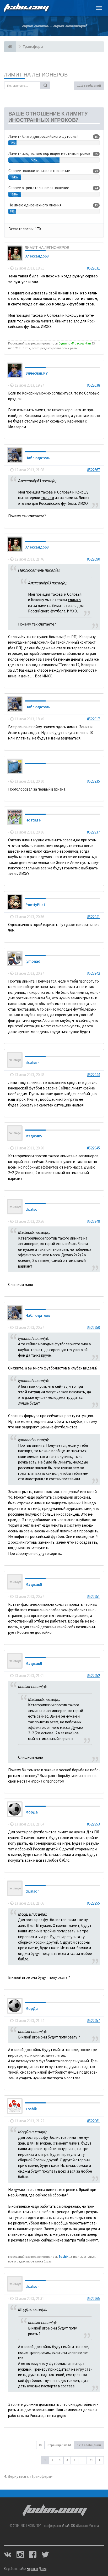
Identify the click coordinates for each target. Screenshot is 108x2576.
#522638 (93, 385)
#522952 (93, 1676)
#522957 (93, 2021)
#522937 (93, 832)
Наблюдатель (38, 458)
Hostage (33, 820)
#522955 (93, 1903)
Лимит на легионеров (36, 75)
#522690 (93, 559)
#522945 (93, 1148)
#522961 (93, 2121)
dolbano (33, 769)
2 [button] (52, 2460)
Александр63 (37, 256)
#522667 (93, 470)
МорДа (32, 1812)
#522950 (93, 1327)
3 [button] (60, 2460)
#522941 (93, 917)
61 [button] (91, 2460)
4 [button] (67, 2460)
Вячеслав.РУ (37, 373)
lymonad (33, 961)
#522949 (93, 1221)
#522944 (93, 1075)
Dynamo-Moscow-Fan (75, 343)
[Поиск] (45, 85)
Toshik (31, 2109)
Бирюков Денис (37, 2569)
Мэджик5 (34, 1136)
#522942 (93, 973)
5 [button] (74, 2460)
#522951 (93, 1596)
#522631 (93, 268)
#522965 (93, 2298)
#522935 (93, 781)
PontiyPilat (35, 905)
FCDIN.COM (26, 8)
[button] (100, 2460)
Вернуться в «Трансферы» (30, 2476)
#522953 (93, 1824)
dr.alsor (32, 1063)
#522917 (93, 719)
